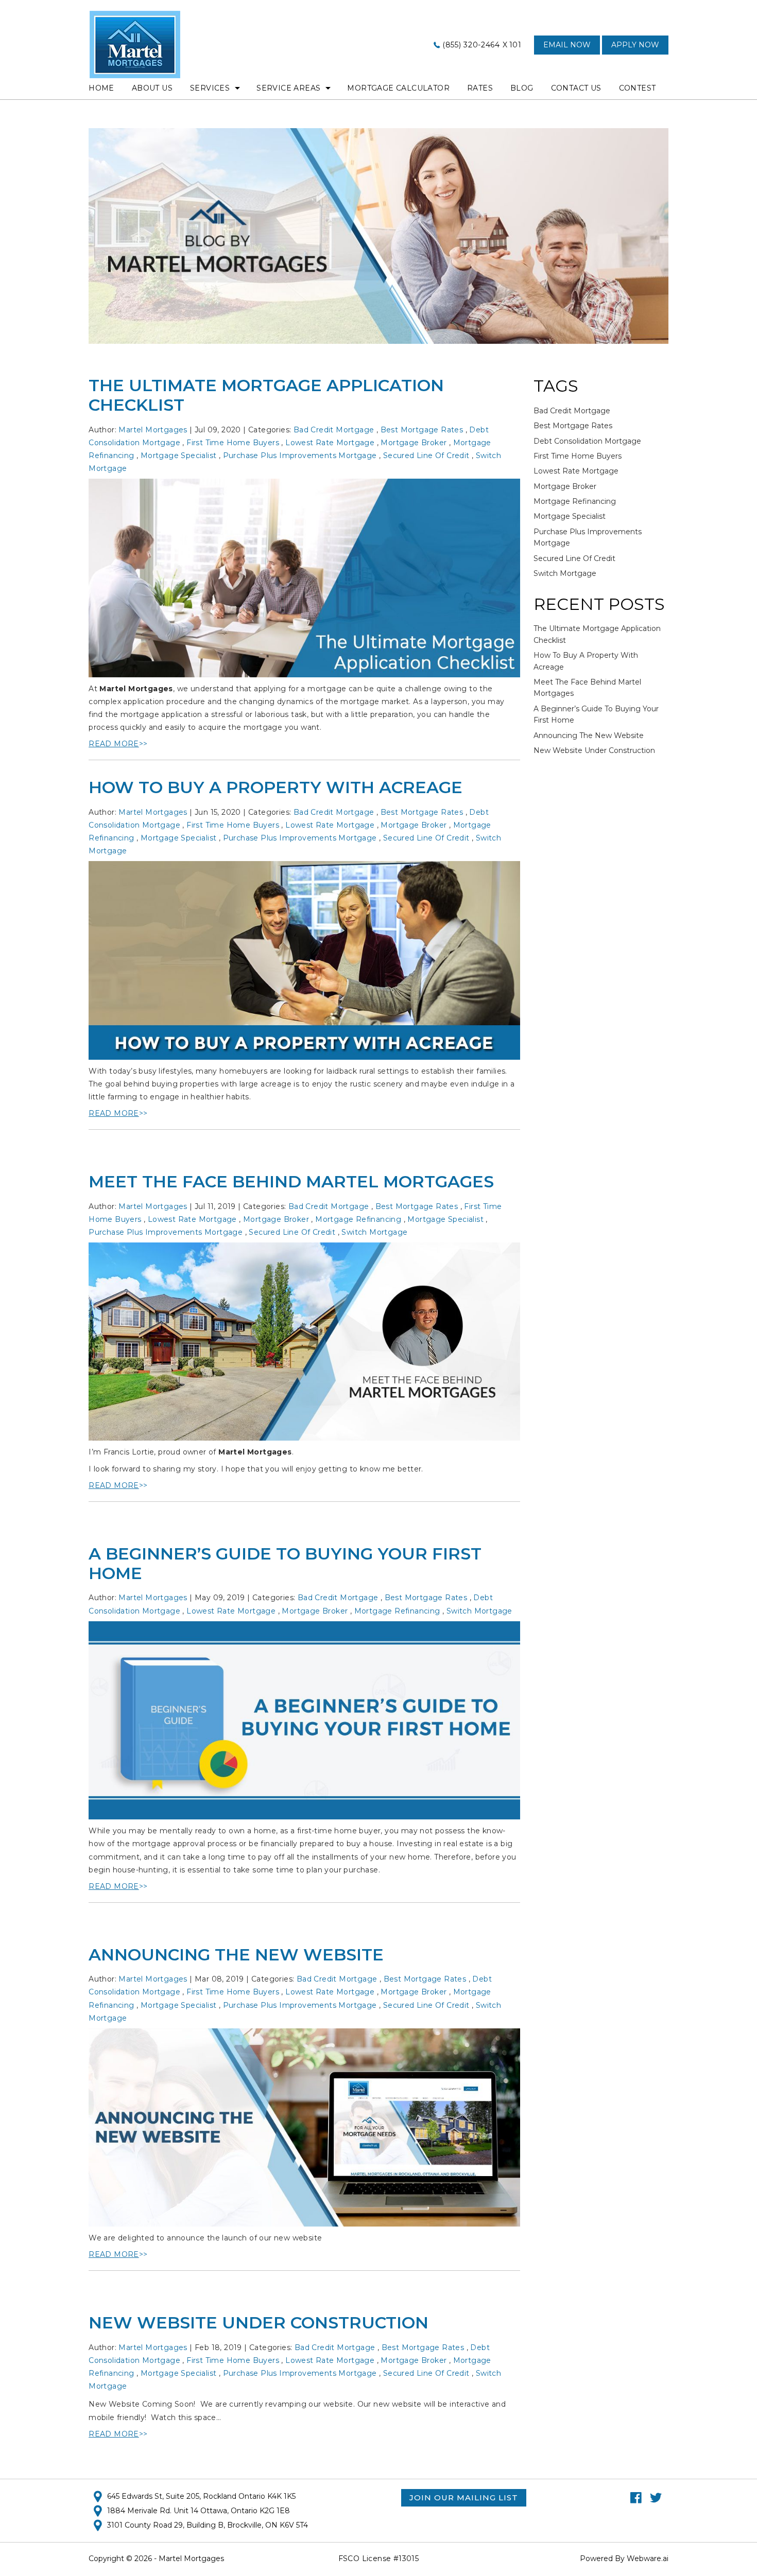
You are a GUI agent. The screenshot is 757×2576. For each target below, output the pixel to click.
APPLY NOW (635, 45)
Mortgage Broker (414, 443)
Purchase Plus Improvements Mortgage (300, 455)
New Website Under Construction (259, 2323)
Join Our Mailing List (464, 2498)
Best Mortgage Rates (422, 430)
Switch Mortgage (374, 1232)
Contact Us (576, 88)
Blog (522, 88)
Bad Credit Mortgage (334, 430)
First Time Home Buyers (233, 443)
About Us (152, 88)
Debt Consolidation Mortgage (587, 441)
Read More (114, 744)
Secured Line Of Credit (426, 455)
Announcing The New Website (236, 1955)
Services (210, 88)
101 (515, 45)
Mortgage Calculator (398, 88)
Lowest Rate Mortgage (330, 443)
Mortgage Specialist (179, 455)
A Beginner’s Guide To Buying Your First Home (285, 1563)
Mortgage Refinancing (358, 1219)
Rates (480, 88)
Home (101, 88)
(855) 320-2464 (471, 45)
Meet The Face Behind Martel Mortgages (291, 1181)
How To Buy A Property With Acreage (276, 787)
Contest (638, 88)
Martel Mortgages (136, 689)
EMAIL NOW (567, 45)
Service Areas (288, 88)
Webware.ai (648, 2559)
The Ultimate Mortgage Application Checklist (266, 395)
